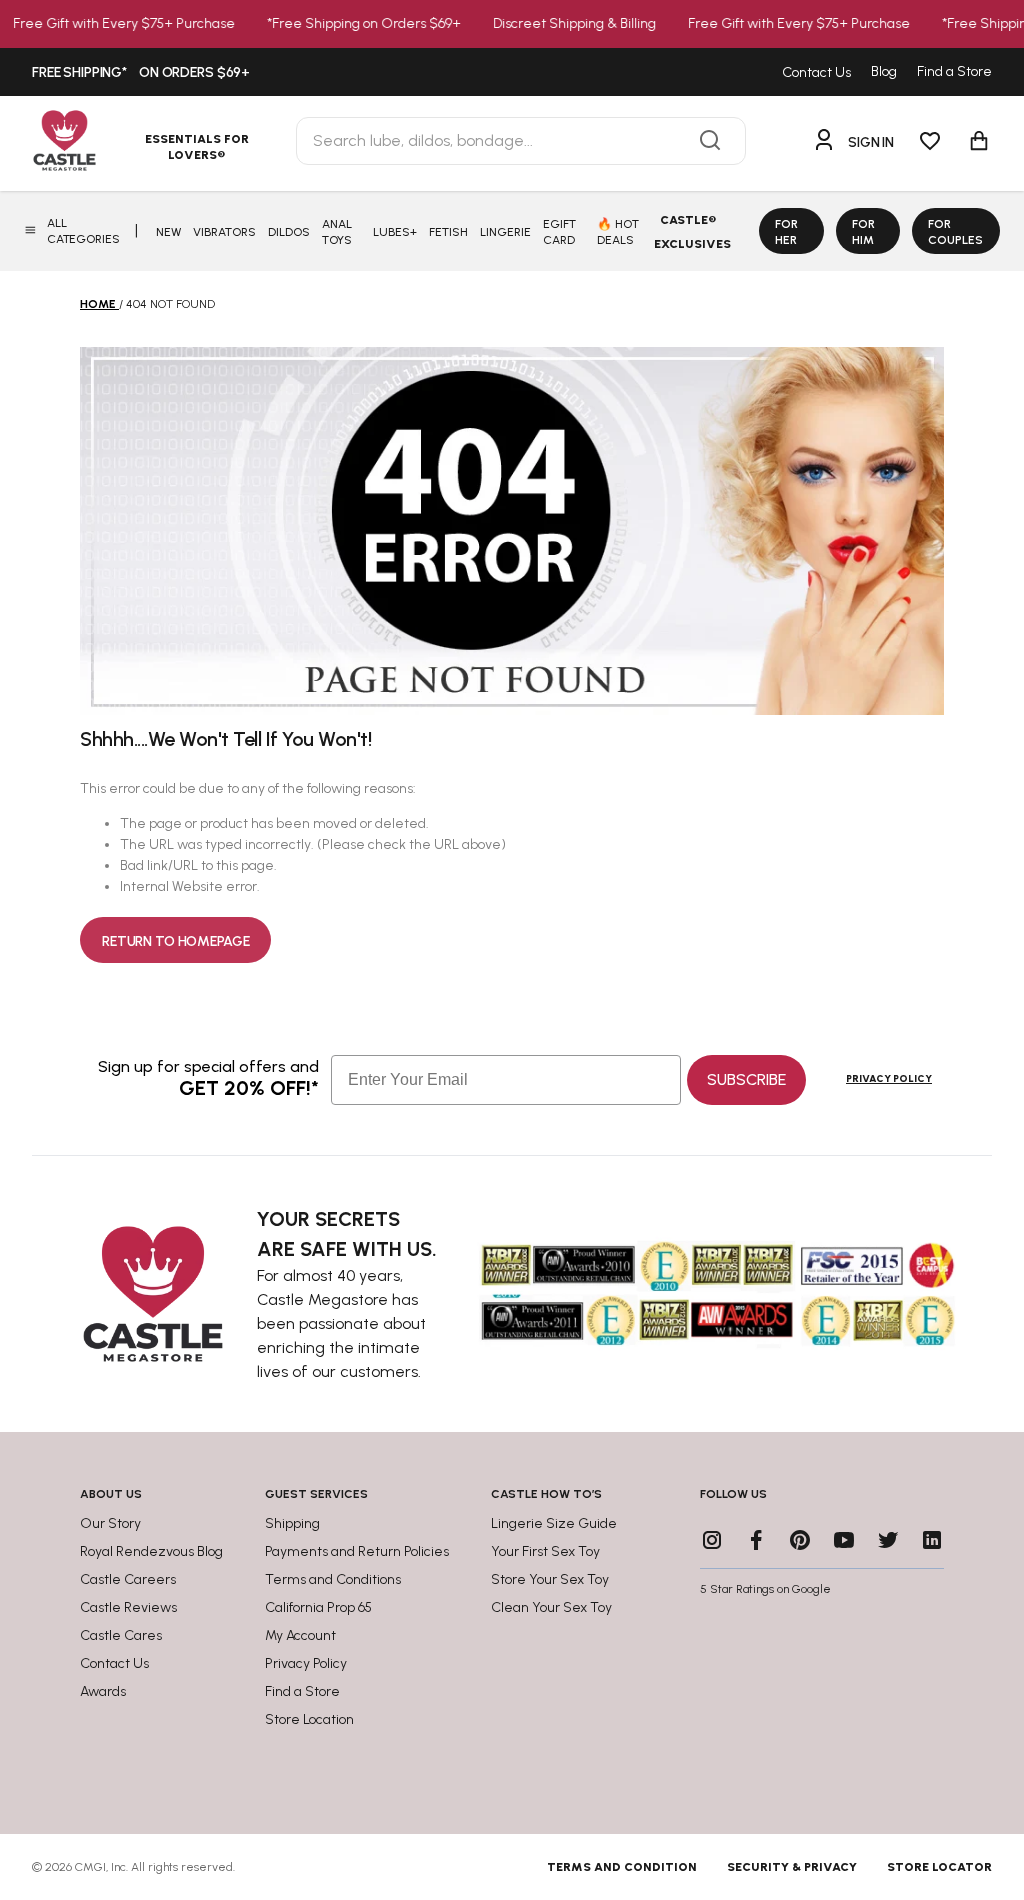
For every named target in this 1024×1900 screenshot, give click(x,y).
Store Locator (939, 1867)
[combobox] (521, 141)
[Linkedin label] (932, 1540)
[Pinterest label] (800, 1540)
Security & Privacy (792, 1867)
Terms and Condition (622, 1867)
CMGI (90, 1867)
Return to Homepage (175, 941)
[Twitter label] (888, 1540)
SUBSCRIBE (746, 1079)
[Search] (710, 141)
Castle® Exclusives (692, 232)
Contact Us (816, 72)
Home (98, 304)
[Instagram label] (712, 1540)
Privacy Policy (889, 1078)
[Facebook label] (756, 1540)
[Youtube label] (844, 1540)
